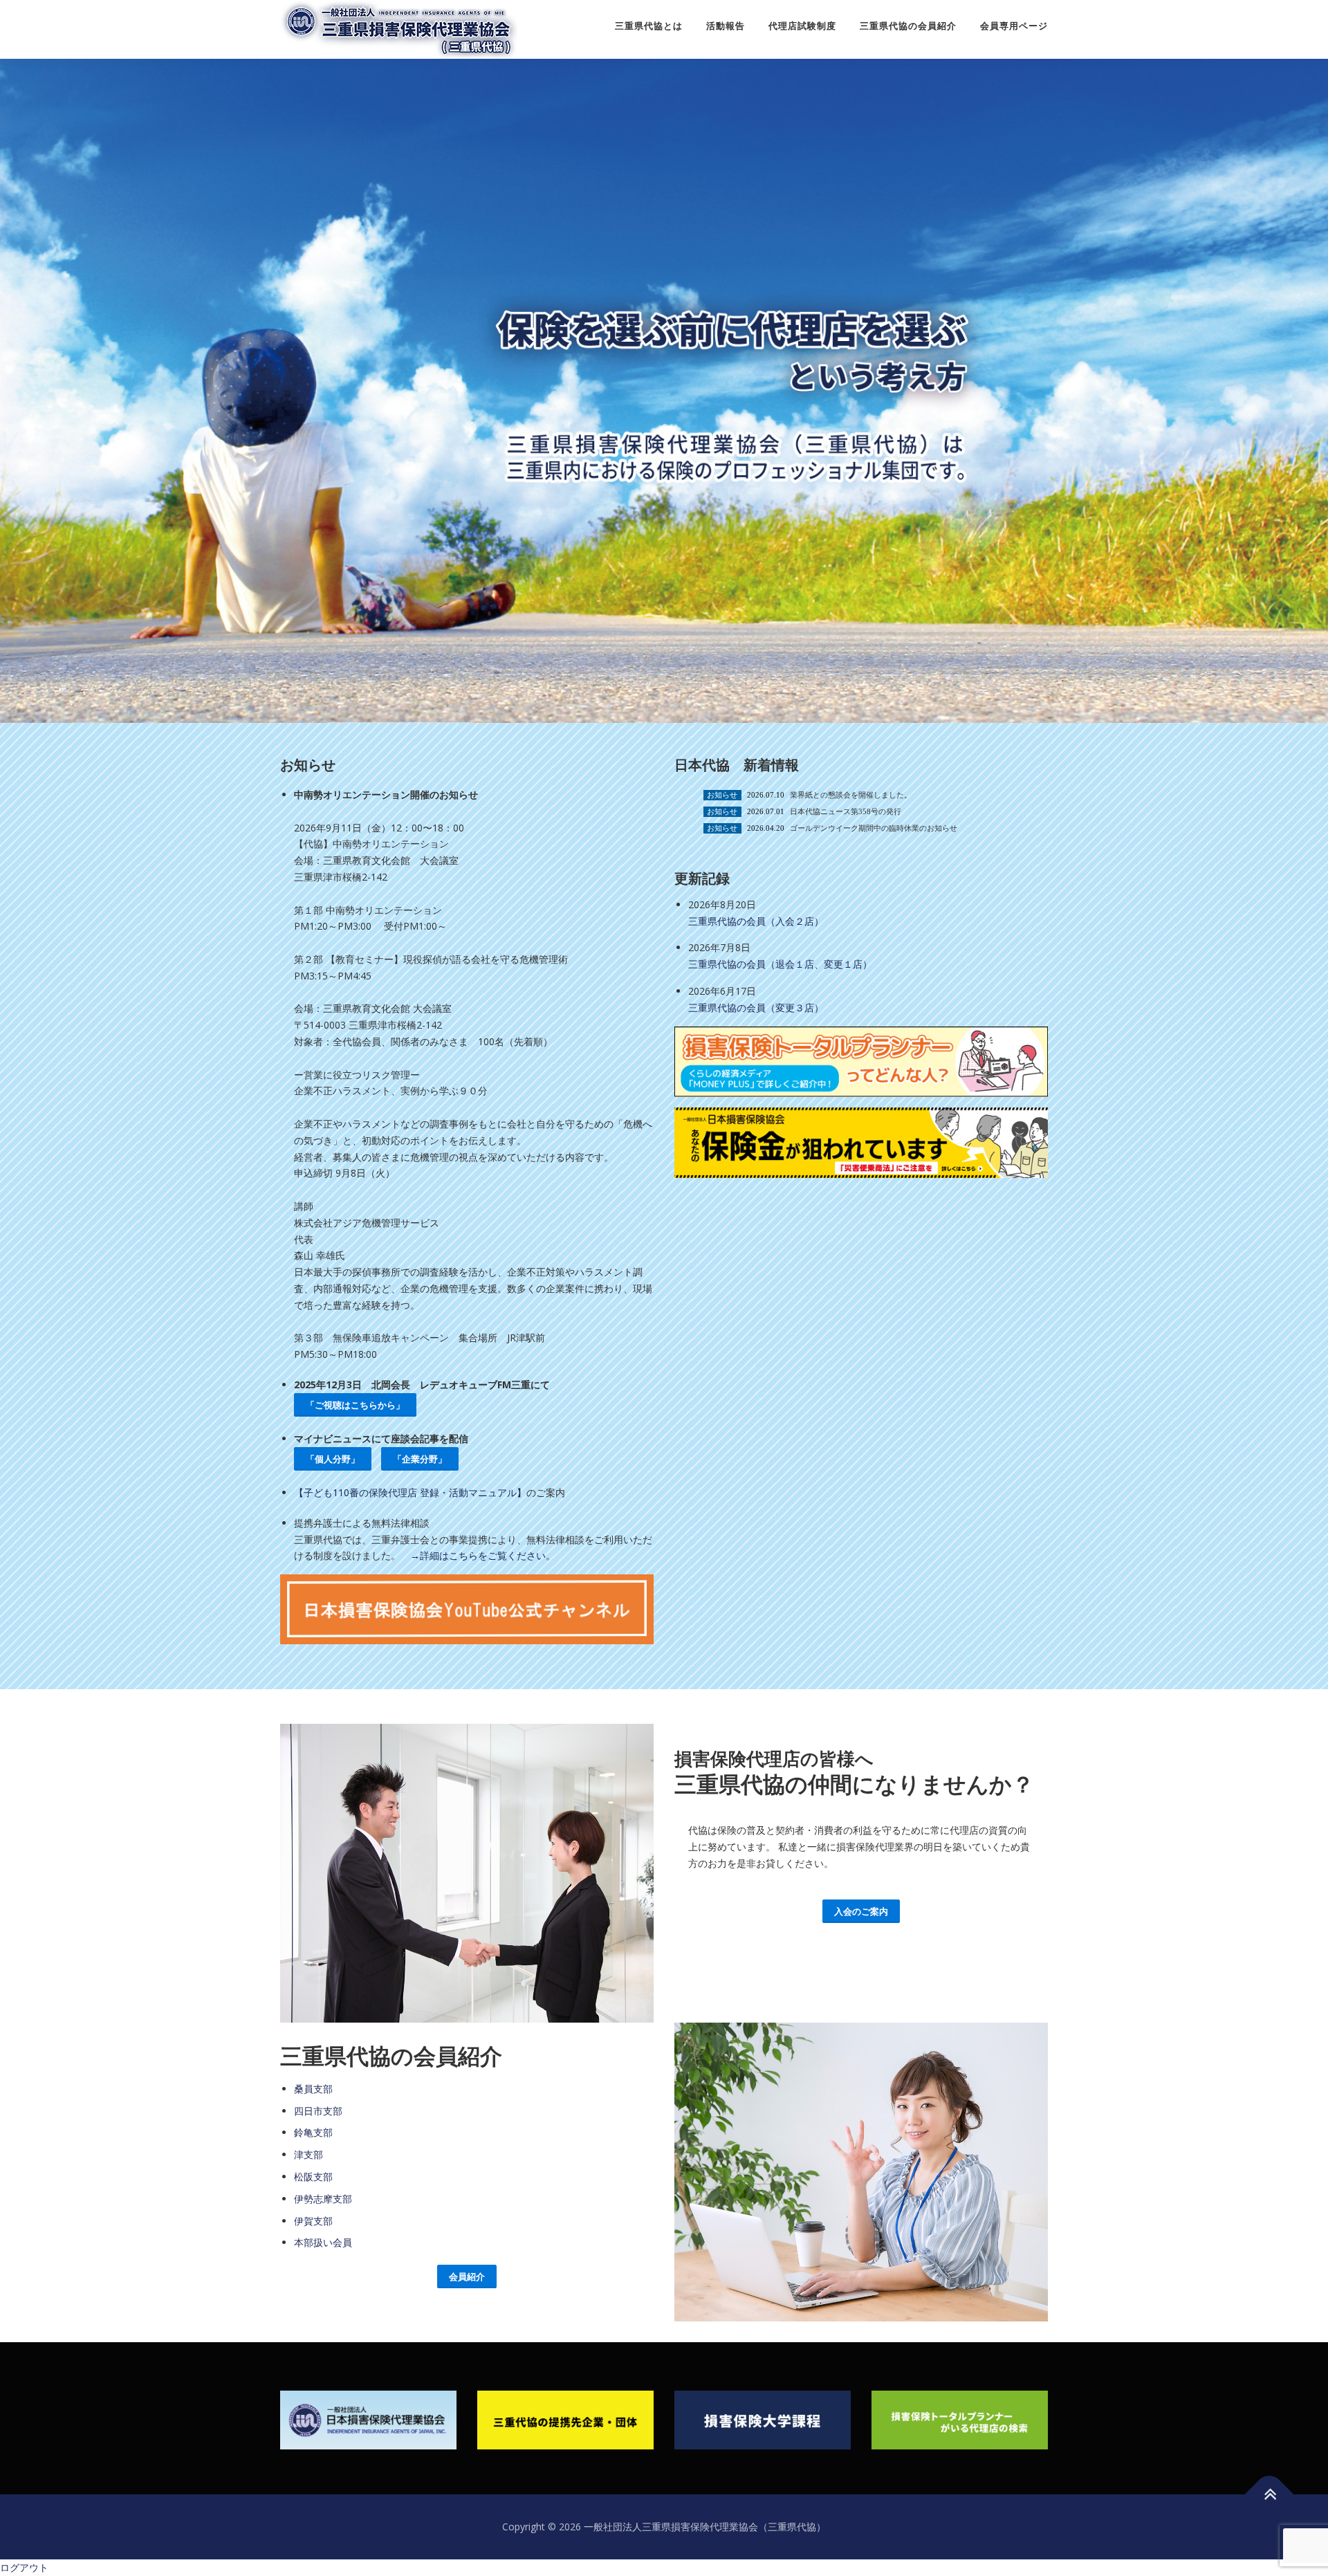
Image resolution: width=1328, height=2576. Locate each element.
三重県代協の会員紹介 (908, 26)
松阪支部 (313, 2177)
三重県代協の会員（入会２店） (756, 921)
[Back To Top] (1270, 2495)
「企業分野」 (420, 1459)
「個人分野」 (333, 1459)
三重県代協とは (649, 26)
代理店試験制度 (802, 26)
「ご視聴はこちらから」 (355, 1405)
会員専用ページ (1014, 26)
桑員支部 (313, 2089)
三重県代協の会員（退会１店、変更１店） (780, 964)
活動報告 (726, 26)
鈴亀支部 (313, 2132)
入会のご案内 (861, 1911)
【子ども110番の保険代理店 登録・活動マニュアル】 (410, 1492)
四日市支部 (318, 2111)
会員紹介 (467, 2276)
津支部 (308, 2154)
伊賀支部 (313, 2221)
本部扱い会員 (323, 2242)
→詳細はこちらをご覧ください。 (483, 1555)
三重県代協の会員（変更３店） (756, 1008)
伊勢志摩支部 (323, 2199)
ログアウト (24, 2567)
